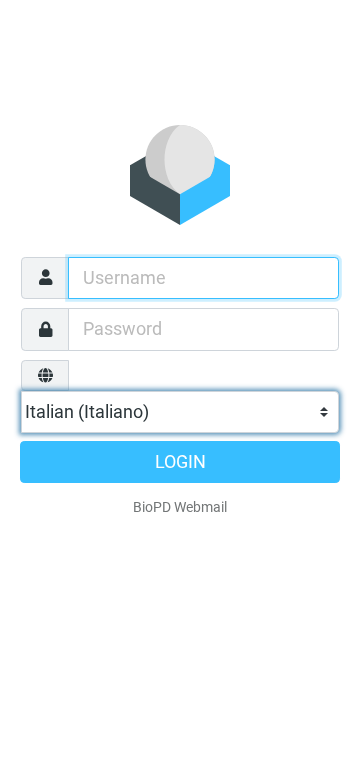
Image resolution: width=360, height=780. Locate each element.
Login (180, 462)
